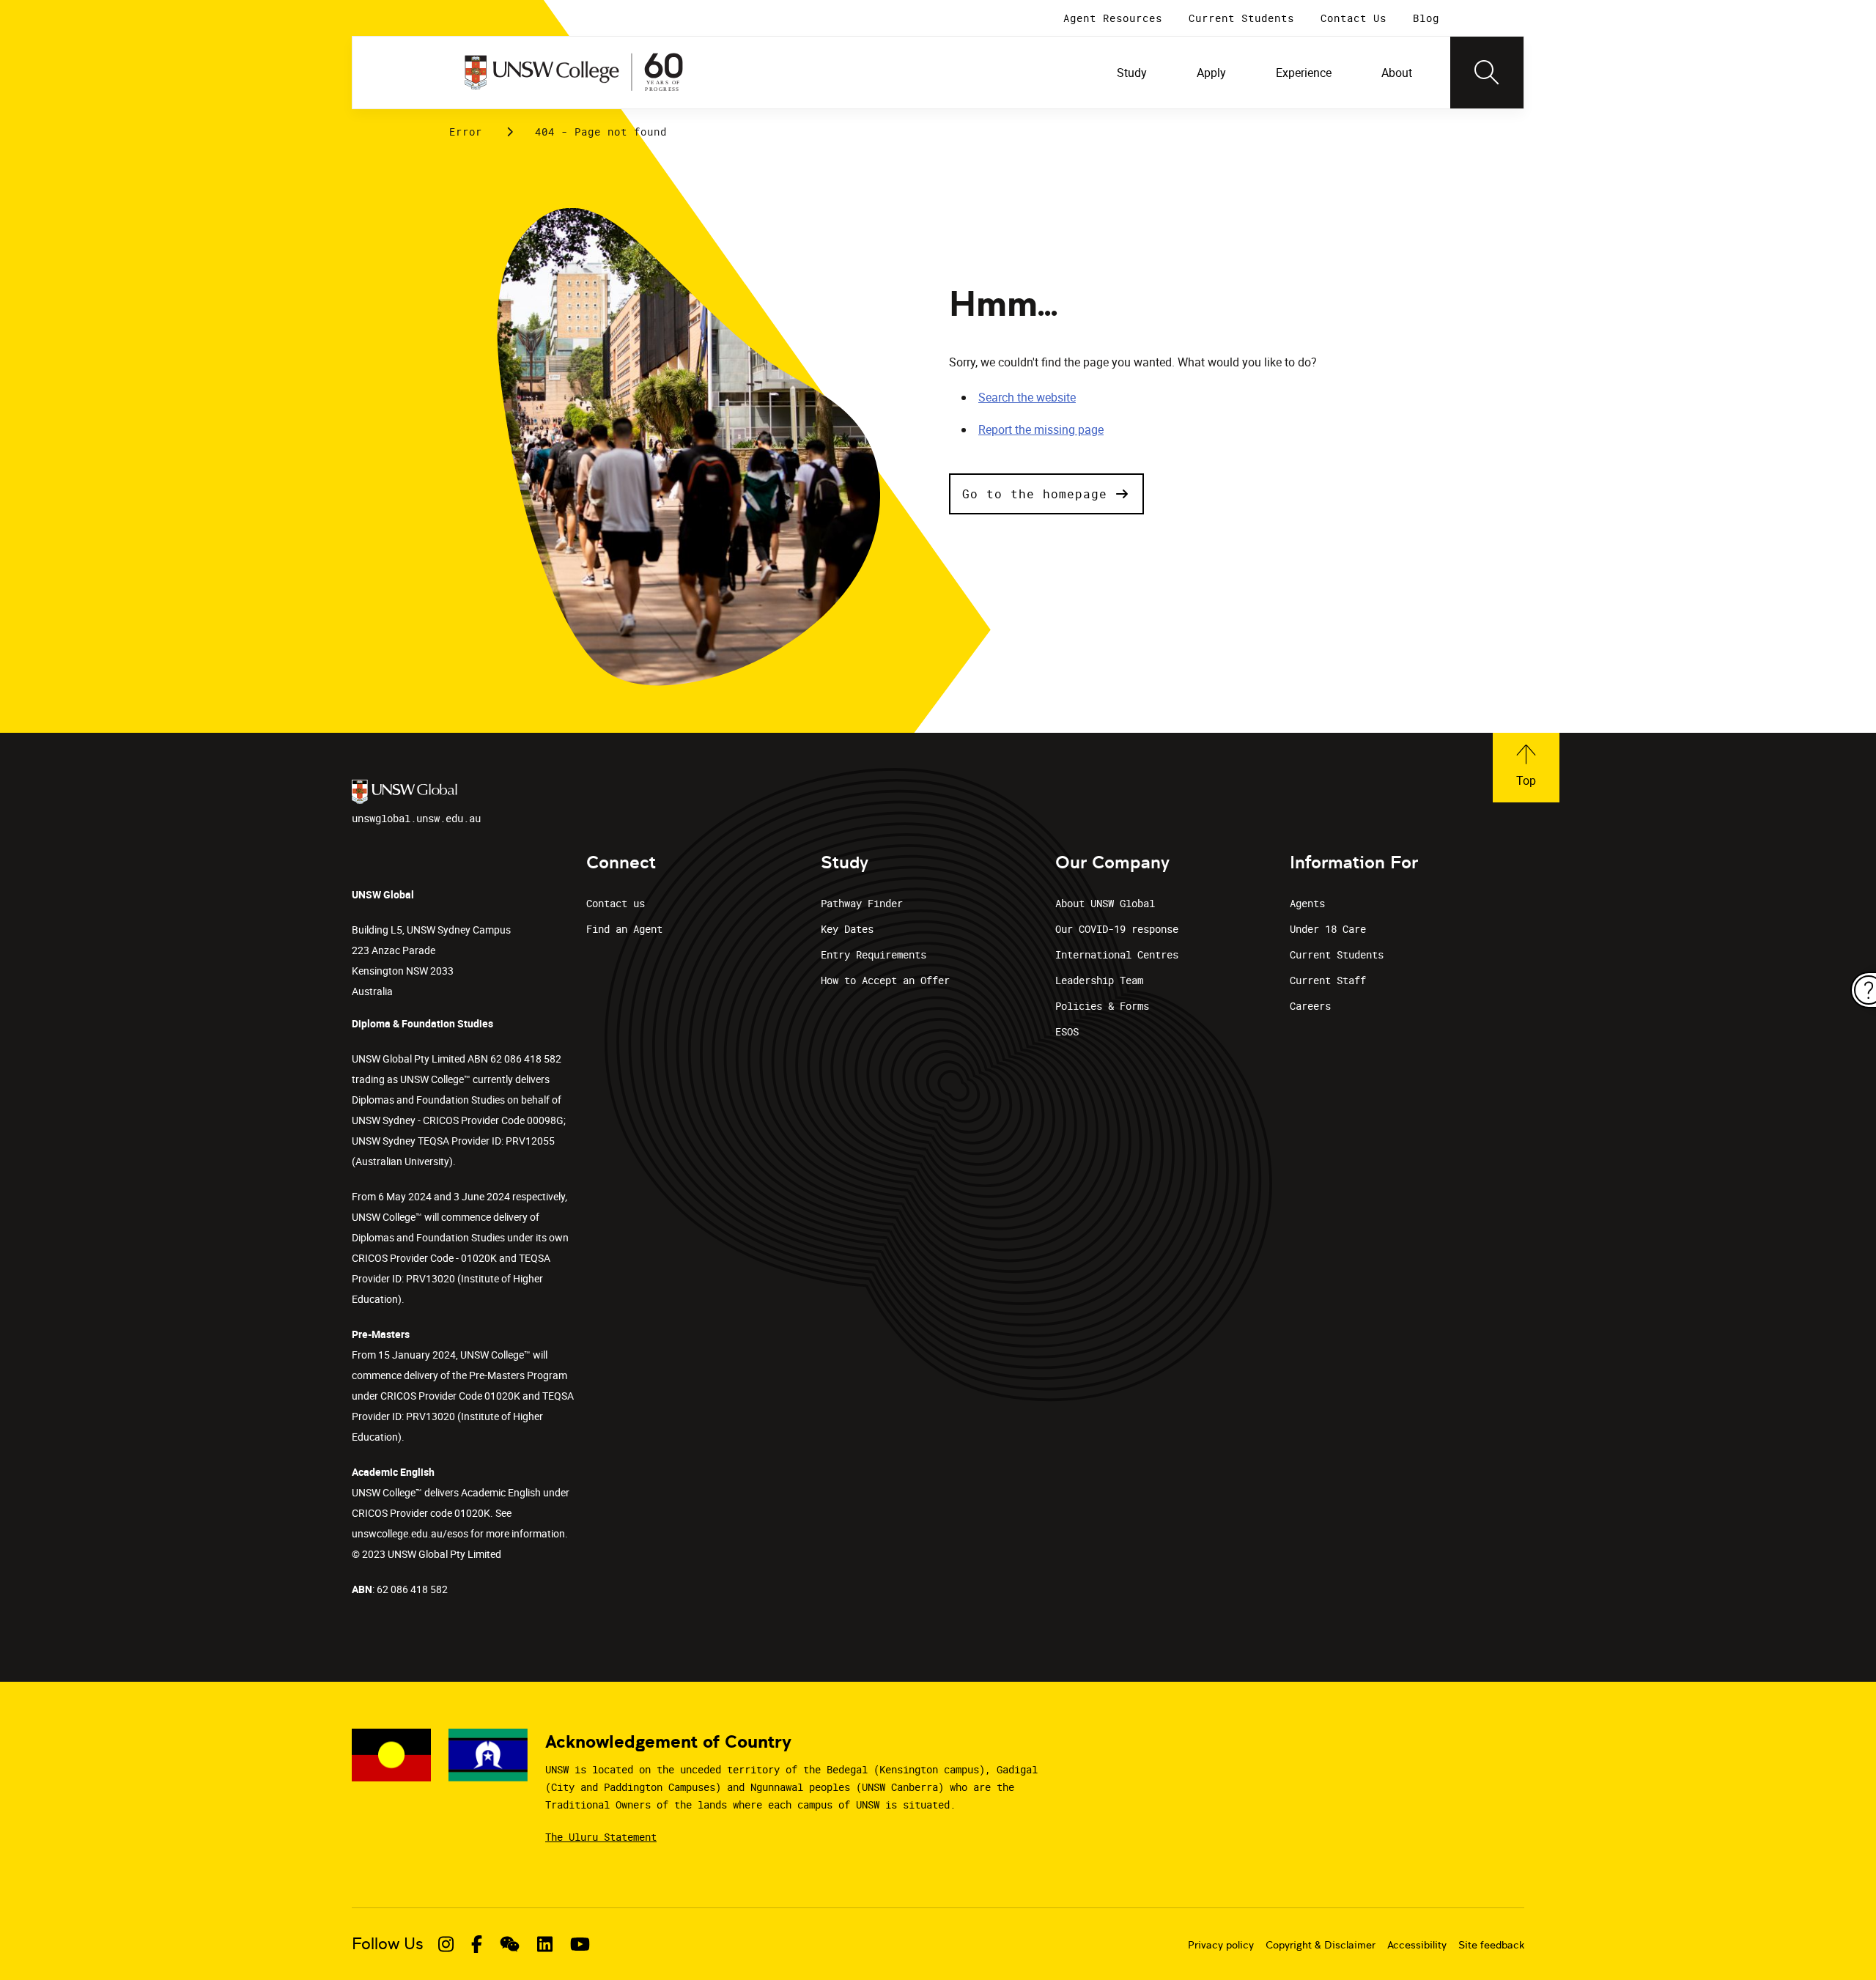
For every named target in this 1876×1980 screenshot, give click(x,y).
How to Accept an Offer (885, 980)
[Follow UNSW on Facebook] (477, 1944)
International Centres (1117, 954)
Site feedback (1491, 1945)
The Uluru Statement (601, 1837)
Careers (1310, 1006)
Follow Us (388, 1944)
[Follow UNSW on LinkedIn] (545, 1944)
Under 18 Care (1328, 929)
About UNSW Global (1105, 903)
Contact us (616, 903)
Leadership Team (1099, 980)
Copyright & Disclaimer (1321, 1945)
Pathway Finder (862, 903)
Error (466, 132)
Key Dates (847, 929)
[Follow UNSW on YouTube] (580, 1944)
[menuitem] (1133, 73)
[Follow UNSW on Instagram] (446, 1944)
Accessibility (1417, 1945)
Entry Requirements (874, 954)
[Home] (574, 73)
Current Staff (1328, 980)
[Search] (1487, 73)
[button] (1046, 494)
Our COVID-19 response (1117, 929)
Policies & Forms (1102, 1006)
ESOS (1067, 1031)
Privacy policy (1221, 1945)
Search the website (1027, 397)
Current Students (1337, 954)
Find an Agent (624, 929)
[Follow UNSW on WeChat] (510, 1944)
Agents (1307, 903)
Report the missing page (1041, 429)
